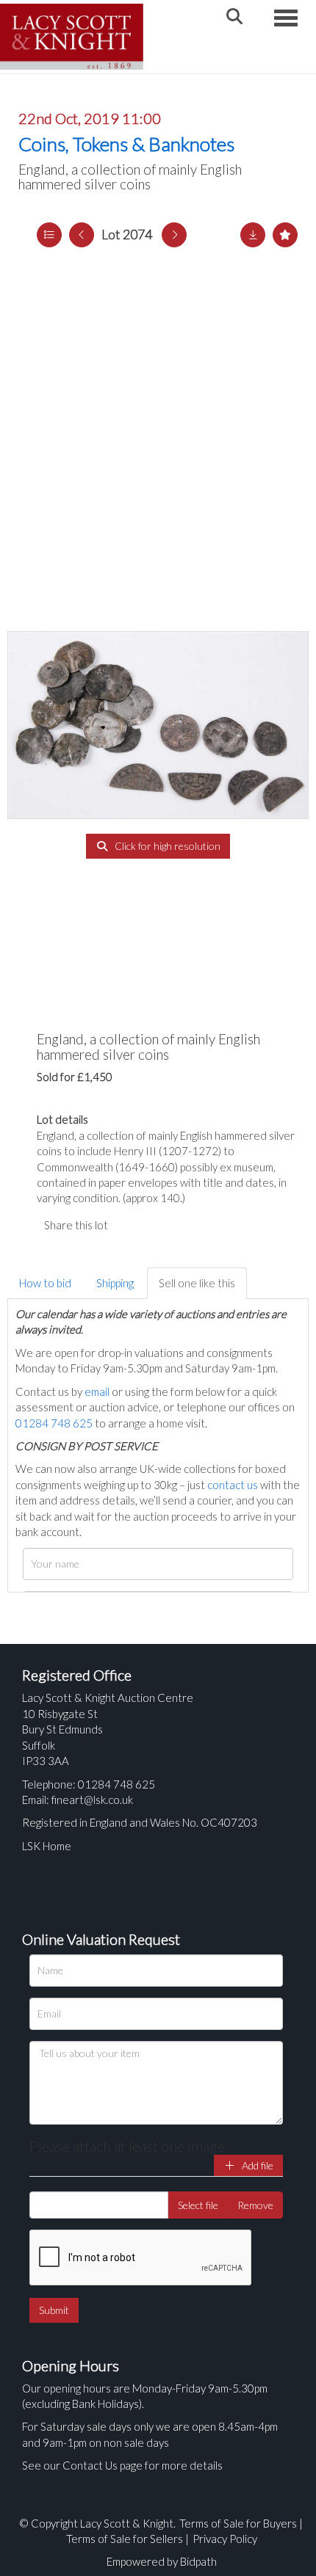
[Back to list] (49, 235)
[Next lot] (174, 235)
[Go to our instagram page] (191, 1225)
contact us (233, 1485)
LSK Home (47, 1846)
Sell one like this (197, 1283)
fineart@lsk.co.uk (92, 1800)
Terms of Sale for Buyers (238, 2523)
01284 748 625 (54, 1423)
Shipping (115, 1283)
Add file (256, 2165)
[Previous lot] (82, 235)
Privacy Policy (225, 2539)
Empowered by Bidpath (162, 2561)
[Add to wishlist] (285, 235)
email (97, 1391)
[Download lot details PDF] (253, 235)
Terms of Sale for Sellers (125, 2539)
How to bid (45, 1283)
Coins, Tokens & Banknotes (126, 144)
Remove (255, 2205)
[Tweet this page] (162, 1225)
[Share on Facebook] (132, 1225)
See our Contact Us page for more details (122, 2465)
